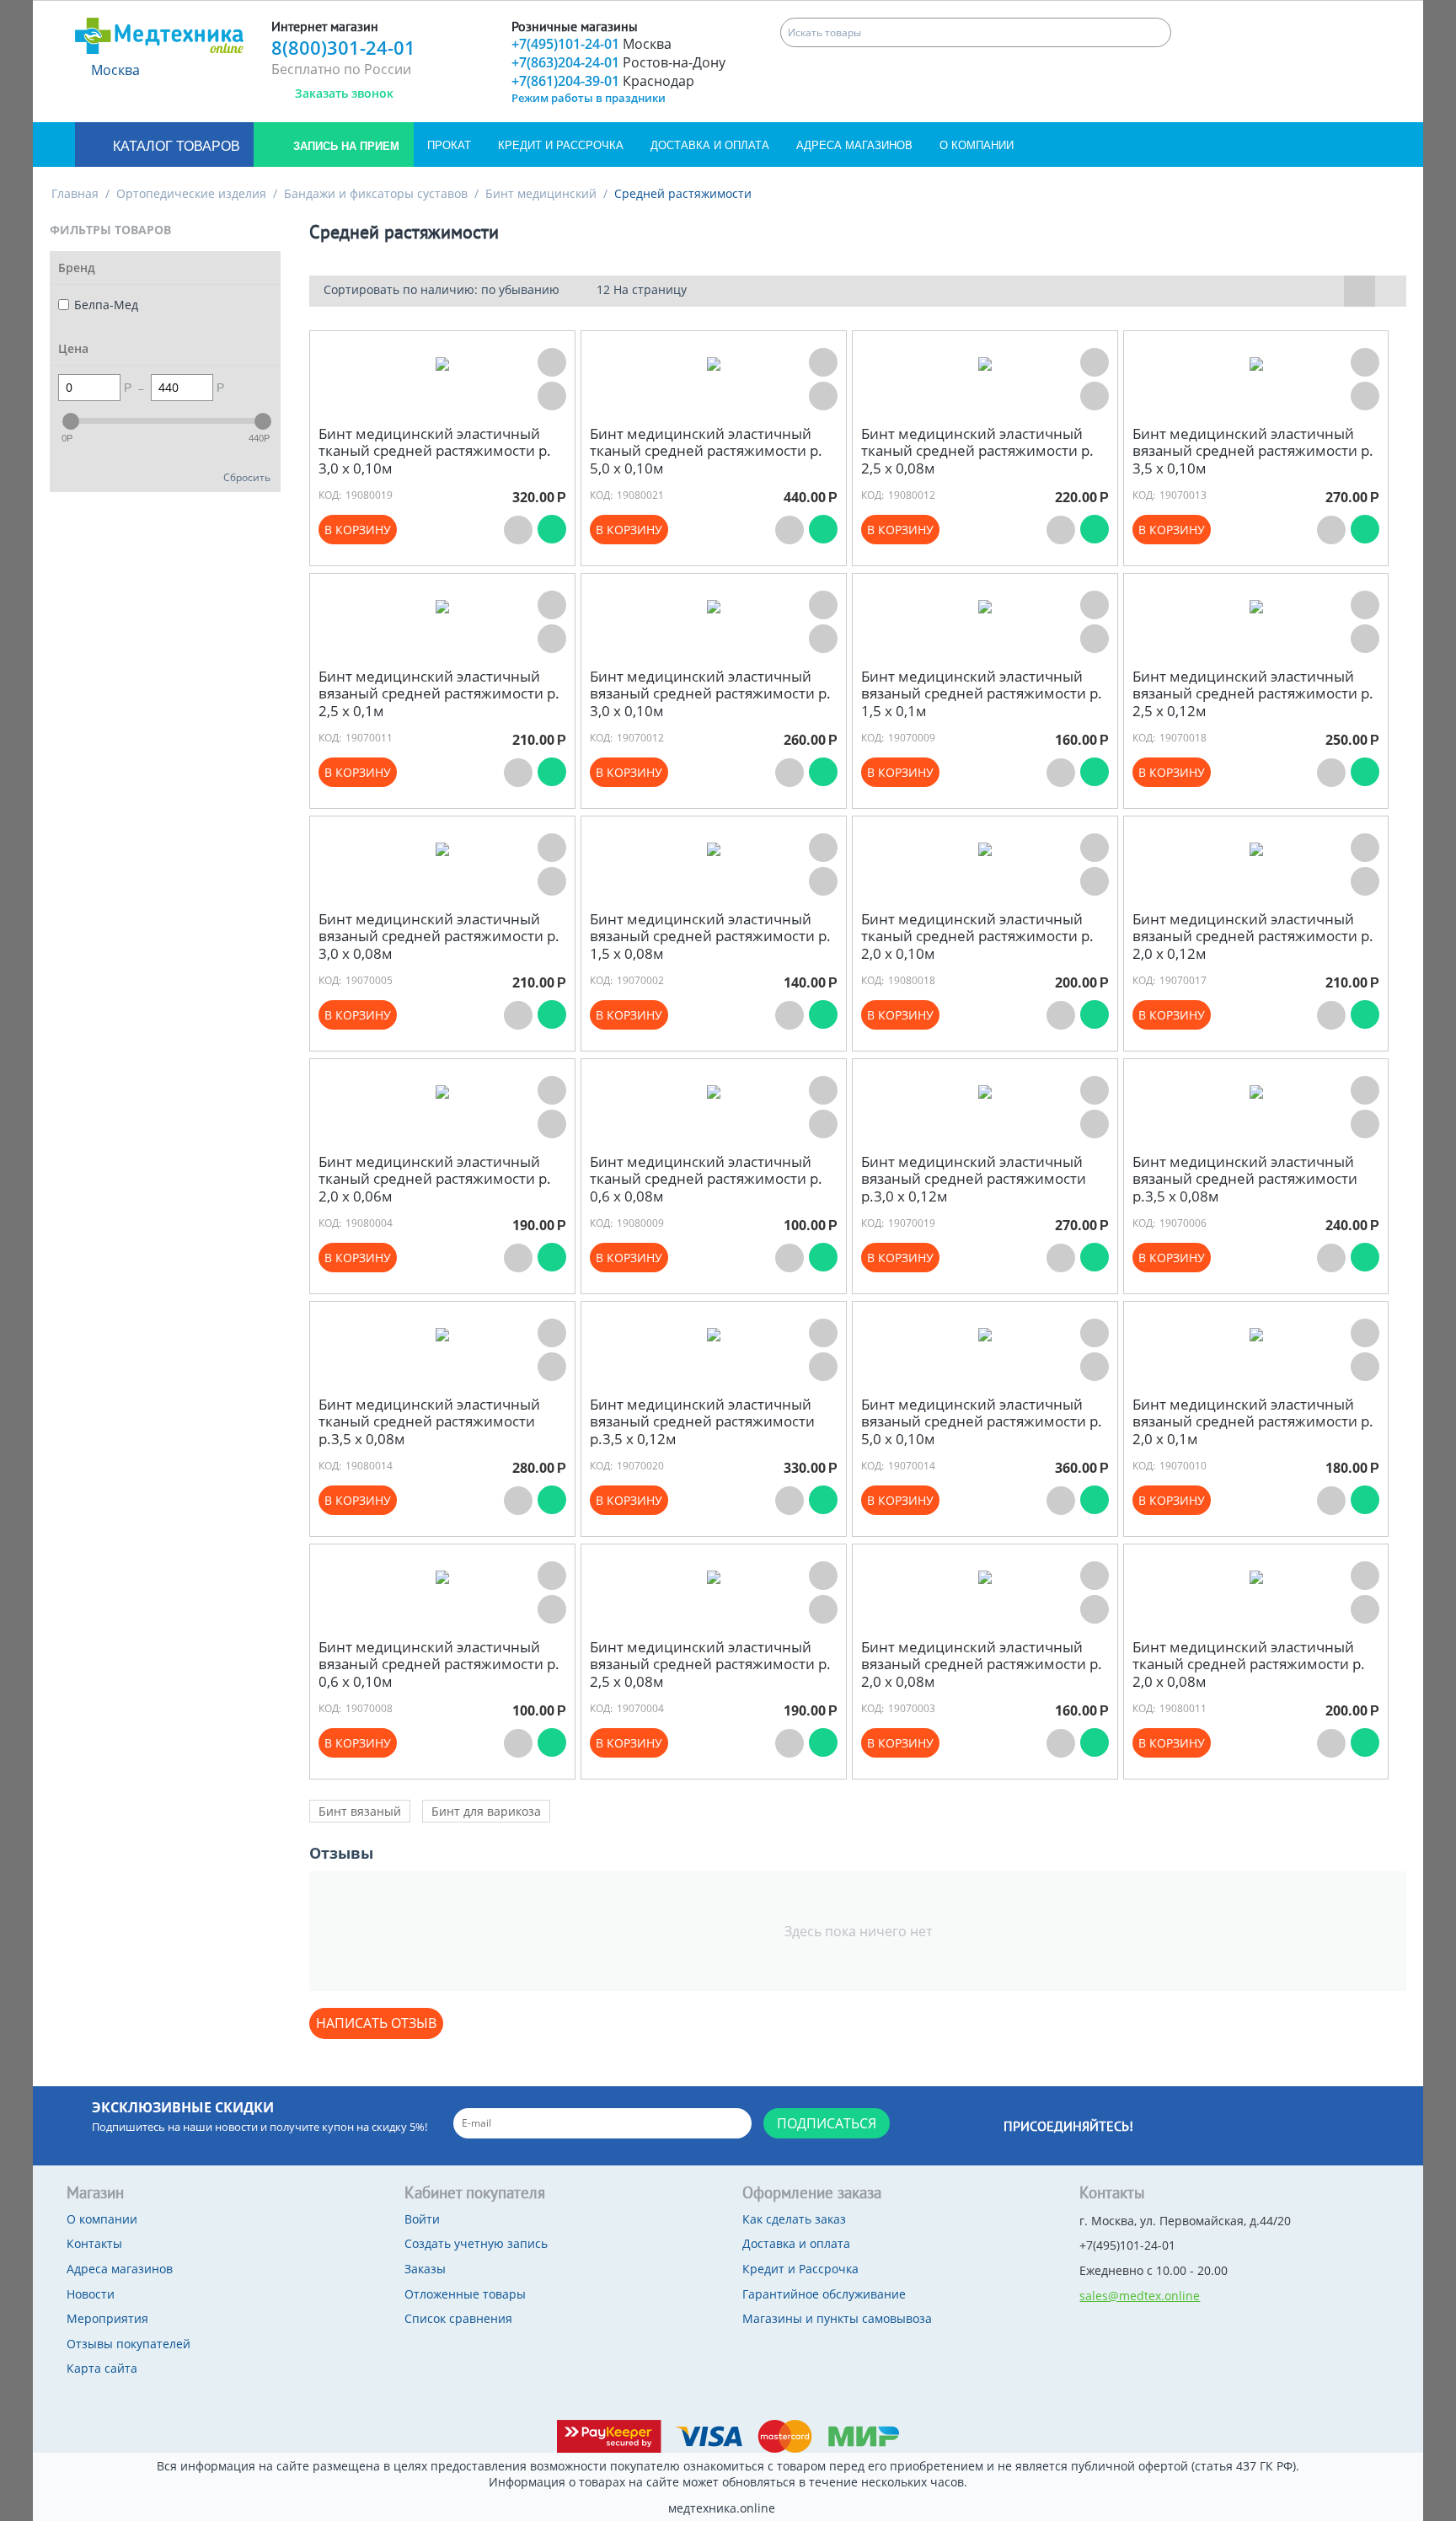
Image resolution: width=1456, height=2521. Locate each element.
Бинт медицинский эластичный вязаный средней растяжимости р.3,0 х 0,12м (974, 1179)
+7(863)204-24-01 (618, 62)
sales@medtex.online (1140, 2296)
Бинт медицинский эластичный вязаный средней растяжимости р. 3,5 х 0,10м (1253, 451)
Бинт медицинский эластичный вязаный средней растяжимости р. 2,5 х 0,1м (439, 694)
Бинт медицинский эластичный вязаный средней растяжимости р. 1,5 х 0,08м (710, 937)
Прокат (449, 145)
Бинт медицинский (541, 193)
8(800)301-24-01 (343, 47)
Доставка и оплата (710, 145)
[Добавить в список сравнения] (552, 396)
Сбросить (247, 477)
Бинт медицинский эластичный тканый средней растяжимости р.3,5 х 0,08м (429, 1422)
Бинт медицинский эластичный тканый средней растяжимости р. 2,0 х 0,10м (977, 937)
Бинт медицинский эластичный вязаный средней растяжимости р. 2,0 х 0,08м (982, 1665)
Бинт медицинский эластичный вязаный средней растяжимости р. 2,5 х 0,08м (710, 1665)
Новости (91, 2294)
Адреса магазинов (854, 145)
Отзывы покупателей (128, 2344)
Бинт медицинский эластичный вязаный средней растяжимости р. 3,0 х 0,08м (439, 937)
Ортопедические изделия (191, 193)
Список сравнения (458, 2318)
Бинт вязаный (360, 1811)
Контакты (94, 2243)
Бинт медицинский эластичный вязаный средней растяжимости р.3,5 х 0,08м (1245, 1179)
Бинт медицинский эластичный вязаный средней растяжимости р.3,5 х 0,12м (702, 1422)
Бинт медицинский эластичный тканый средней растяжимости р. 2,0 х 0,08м (1249, 1665)
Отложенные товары (465, 2294)
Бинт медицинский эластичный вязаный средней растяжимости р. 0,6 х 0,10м (439, 1665)
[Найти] (1156, 32)
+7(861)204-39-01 (603, 81)
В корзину (358, 530)
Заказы (425, 2269)
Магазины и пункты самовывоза (837, 2318)
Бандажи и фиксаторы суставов (376, 193)
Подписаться (827, 2123)
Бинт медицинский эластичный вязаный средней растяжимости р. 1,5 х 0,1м (982, 694)
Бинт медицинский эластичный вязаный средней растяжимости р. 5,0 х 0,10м (982, 1422)
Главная (75, 193)
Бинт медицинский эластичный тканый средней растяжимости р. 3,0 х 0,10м (435, 451)
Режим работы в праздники (589, 98)
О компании (977, 145)
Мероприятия (107, 2318)
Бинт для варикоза (486, 1811)
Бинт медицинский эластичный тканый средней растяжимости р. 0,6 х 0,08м (706, 1179)
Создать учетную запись (476, 2243)
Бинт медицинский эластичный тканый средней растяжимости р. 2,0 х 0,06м (435, 1179)
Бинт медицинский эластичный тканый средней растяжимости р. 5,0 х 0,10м (706, 451)
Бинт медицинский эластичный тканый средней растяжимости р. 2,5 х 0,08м (977, 451)
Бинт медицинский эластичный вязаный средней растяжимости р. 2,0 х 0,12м (1253, 937)
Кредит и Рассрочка (561, 145)
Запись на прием (345, 146)
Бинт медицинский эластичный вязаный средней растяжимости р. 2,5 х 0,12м (1253, 694)
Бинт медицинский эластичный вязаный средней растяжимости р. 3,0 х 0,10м (710, 694)
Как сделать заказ (794, 2219)
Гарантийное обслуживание (824, 2294)
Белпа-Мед (106, 305)
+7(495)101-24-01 (591, 44)
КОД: (330, 495)
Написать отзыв (376, 2023)
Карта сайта (102, 2368)
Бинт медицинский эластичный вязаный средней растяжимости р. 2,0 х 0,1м (1253, 1422)
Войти (422, 2219)
